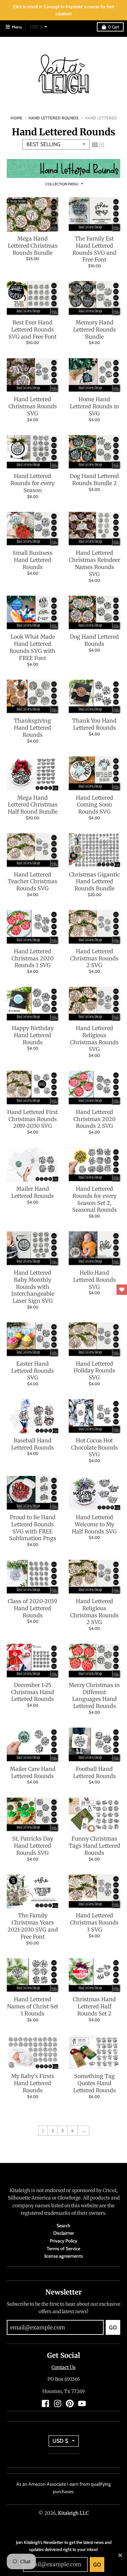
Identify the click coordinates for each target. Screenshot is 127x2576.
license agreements (64, 2256)
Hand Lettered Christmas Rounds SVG (33, 406)
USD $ (36, 27)
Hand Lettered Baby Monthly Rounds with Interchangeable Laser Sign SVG (33, 1287)
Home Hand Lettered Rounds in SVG (94, 406)
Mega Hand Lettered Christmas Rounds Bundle (33, 246)
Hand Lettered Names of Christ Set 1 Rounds (33, 2006)
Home (16, 118)
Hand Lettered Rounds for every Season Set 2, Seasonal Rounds (94, 1199)
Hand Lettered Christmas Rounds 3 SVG (94, 1922)
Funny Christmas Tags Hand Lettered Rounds (94, 1846)
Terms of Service (63, 2249)
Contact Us (63, 2367)
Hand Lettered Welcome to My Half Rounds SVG (94, 1524)
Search (63, 2226)
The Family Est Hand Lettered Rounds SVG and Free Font (94, 249)
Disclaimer (64, 2233)
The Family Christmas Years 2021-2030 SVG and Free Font (33, 1926)
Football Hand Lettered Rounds (94, 1772)
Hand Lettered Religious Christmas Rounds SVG (94, 1039)
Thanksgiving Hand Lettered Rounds (33, 728)
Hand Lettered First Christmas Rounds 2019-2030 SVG (33, 1119)
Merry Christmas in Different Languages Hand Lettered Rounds (94, 1695)
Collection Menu (62, 184)
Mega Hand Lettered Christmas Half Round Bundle (33, 805)
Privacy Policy (63, 2241)
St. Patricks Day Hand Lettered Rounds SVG (33, 1846)
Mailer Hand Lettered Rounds (33, 1192)
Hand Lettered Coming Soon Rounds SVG (94, 805)
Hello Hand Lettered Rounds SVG (94, 1280)
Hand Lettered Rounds (54, 118)
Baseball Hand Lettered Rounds (33, 1444)
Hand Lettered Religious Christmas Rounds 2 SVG (94, 1612)
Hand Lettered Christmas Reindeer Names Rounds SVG (94, 563)
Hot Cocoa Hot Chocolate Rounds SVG (94, 1447)
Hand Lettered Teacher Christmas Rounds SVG (33, 882)
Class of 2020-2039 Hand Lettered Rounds (33, 1608)
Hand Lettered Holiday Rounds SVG (94, 1371)
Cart (113, 27)
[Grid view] (95, 144)
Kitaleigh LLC (73, 2513)
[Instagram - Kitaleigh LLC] (58, 2403)
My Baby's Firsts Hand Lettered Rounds (33, 2083)
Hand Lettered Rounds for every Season (33, 483)
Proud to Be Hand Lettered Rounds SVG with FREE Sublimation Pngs (33, 1528)
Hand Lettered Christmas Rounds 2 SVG (94, 958)
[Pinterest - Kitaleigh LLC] (70, 2403)
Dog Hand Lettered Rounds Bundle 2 (94, 480)
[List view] (102, 144)
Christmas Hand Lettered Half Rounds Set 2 (94, 2006)
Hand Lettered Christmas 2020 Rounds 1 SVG (33, 958)
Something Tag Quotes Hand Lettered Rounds (94, 2083)
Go (97, 2565)
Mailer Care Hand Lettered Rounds (33, 1772)
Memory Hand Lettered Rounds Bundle (94, 329)
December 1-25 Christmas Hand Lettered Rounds (33, 1692)
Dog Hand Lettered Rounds (94, 640)
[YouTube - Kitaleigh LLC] (82, 2403)
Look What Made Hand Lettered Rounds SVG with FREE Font (33, 647)
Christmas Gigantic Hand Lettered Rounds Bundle (94, 882)
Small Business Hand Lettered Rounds (33, 560)
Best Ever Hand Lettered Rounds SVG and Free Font (33, 329)
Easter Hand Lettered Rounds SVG (33, 1371)
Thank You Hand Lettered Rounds (94, 724)
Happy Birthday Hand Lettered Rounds (33, 1035)
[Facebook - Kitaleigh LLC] (45, 2403)
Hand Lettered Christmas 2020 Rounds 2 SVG (94, 1119)
